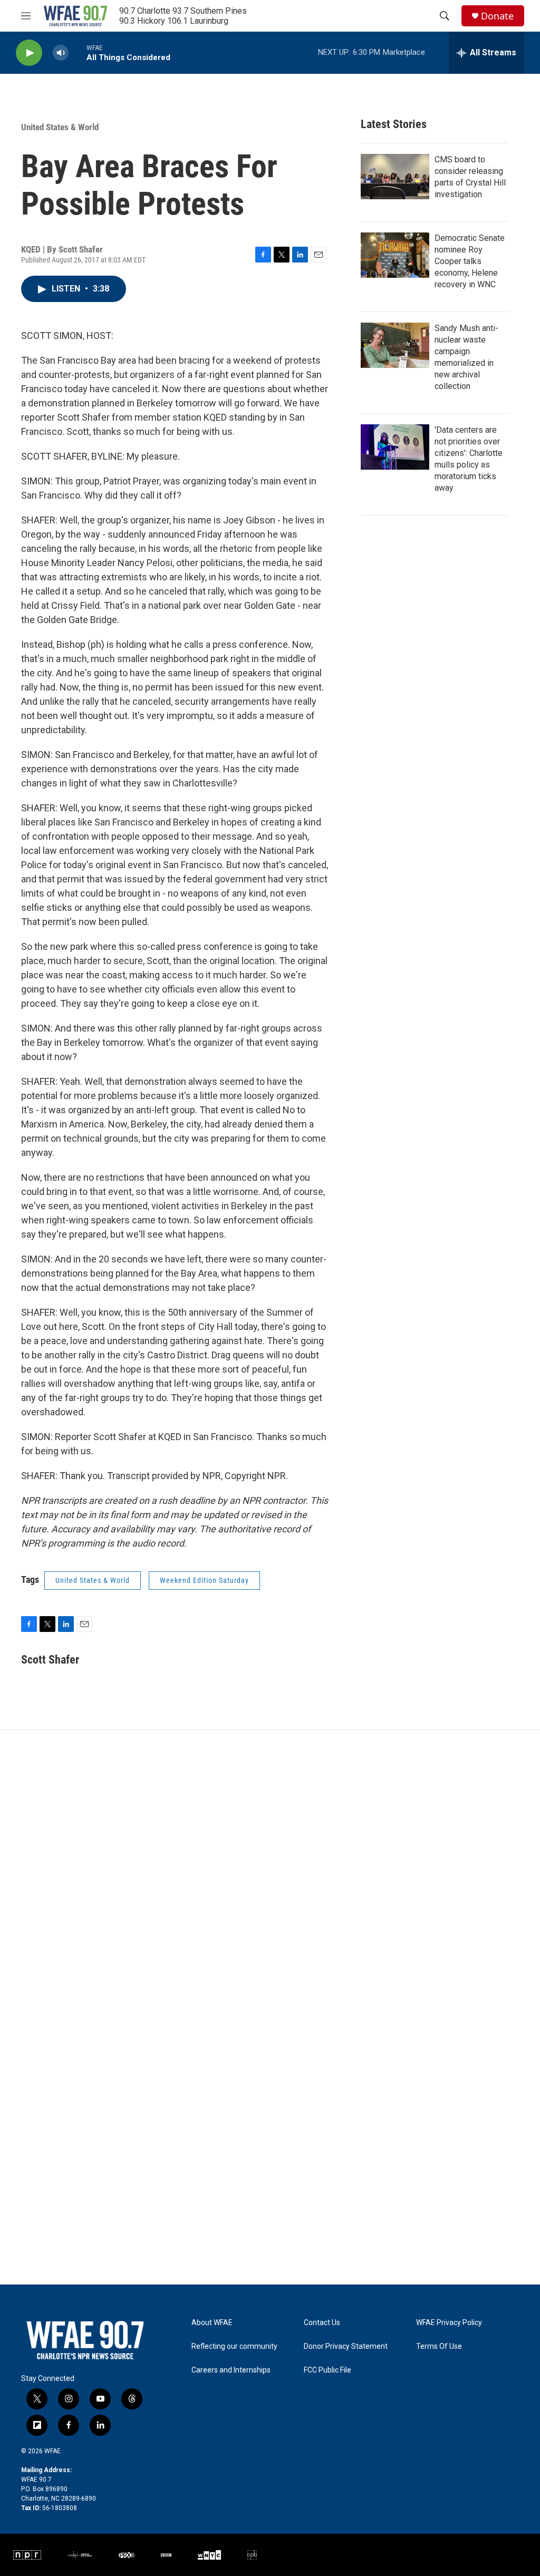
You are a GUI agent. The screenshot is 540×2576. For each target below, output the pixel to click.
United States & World (60, 127)
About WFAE (212, 2323)
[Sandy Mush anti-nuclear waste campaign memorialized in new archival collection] (395, 345)
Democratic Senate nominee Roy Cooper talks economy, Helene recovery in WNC (470, 261)
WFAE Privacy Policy (449, 2323)
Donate (497, 16)
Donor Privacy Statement (346, 2346)
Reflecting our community (234, 2346)
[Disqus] (270, 1872)
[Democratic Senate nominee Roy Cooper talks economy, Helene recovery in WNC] (395, 255)
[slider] (78, 52)
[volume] (61, 53)
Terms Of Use (439, 2346)
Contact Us (322, 2323)
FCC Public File (327, 2370)
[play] (29, 53)
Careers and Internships (231, 2370)
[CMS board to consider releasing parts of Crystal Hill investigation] (395, 177)
